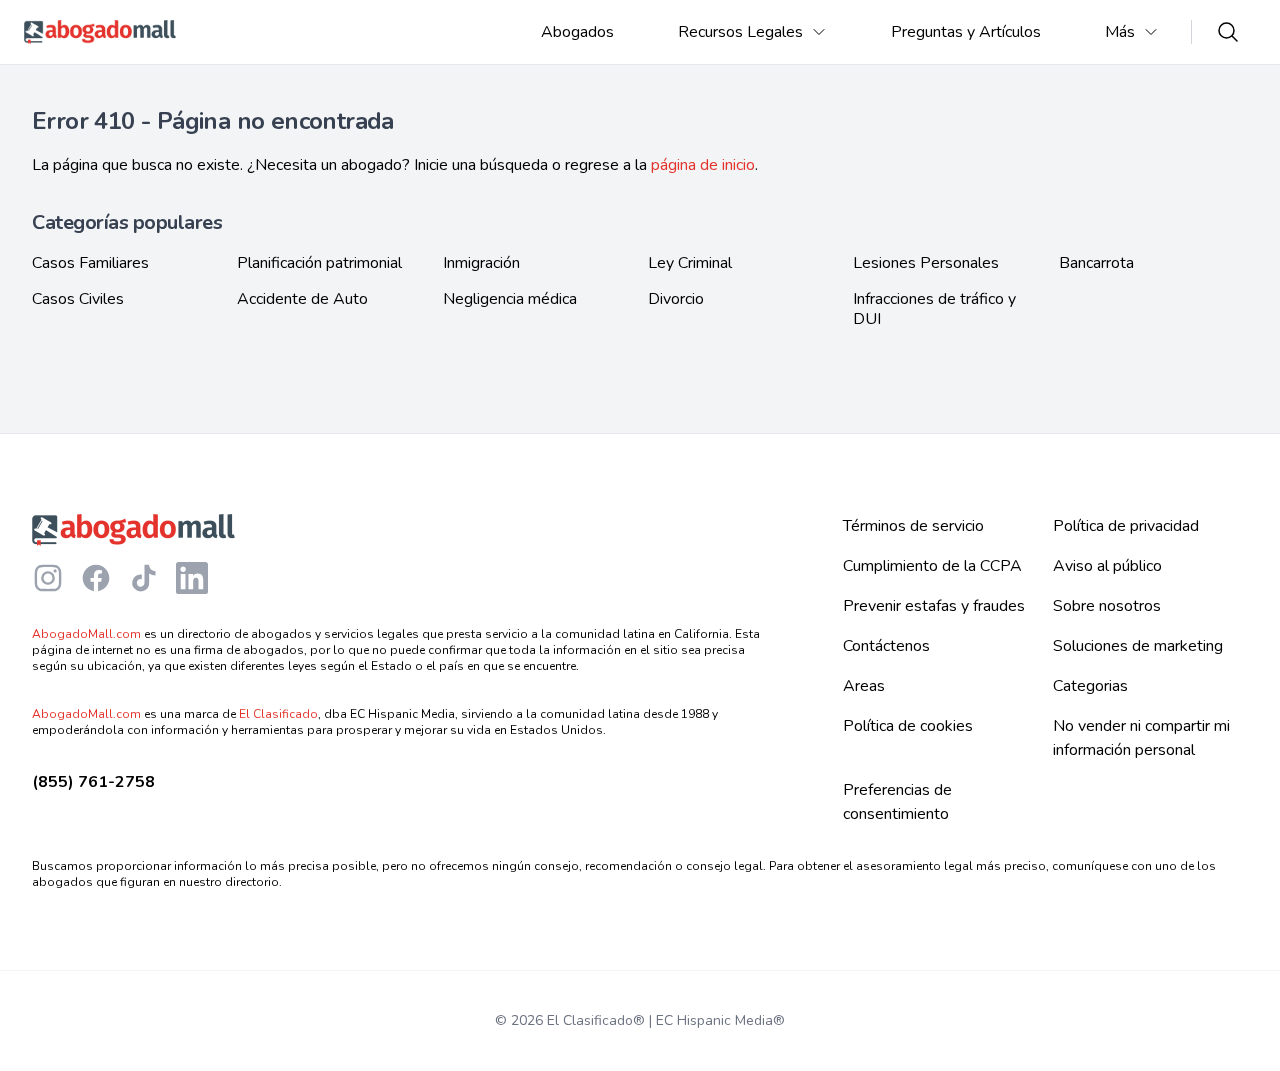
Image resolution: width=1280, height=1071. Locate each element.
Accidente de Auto (302, 299)
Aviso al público (1107, 566)
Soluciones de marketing (1138, 646)
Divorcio (676, 299)
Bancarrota (1096, 263)
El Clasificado (278, 714)
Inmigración (481, 263)
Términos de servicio (913, 526)
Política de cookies (908, 726)
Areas (864, 686)
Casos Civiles (78, 299)
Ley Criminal (690, 263)
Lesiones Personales (926, 263)
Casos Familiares (90, 263)
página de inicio (703, 165)
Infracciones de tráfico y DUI (934, 309)
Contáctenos (886, 646)
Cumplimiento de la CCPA (932, 566)
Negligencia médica (510, 299)
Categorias (1090, 686)
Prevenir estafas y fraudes (934, 606)
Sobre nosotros (1107, 606)
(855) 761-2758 (93, 782)
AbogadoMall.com (86, 634)
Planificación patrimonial (319, 263)
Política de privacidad (1126, 526)
